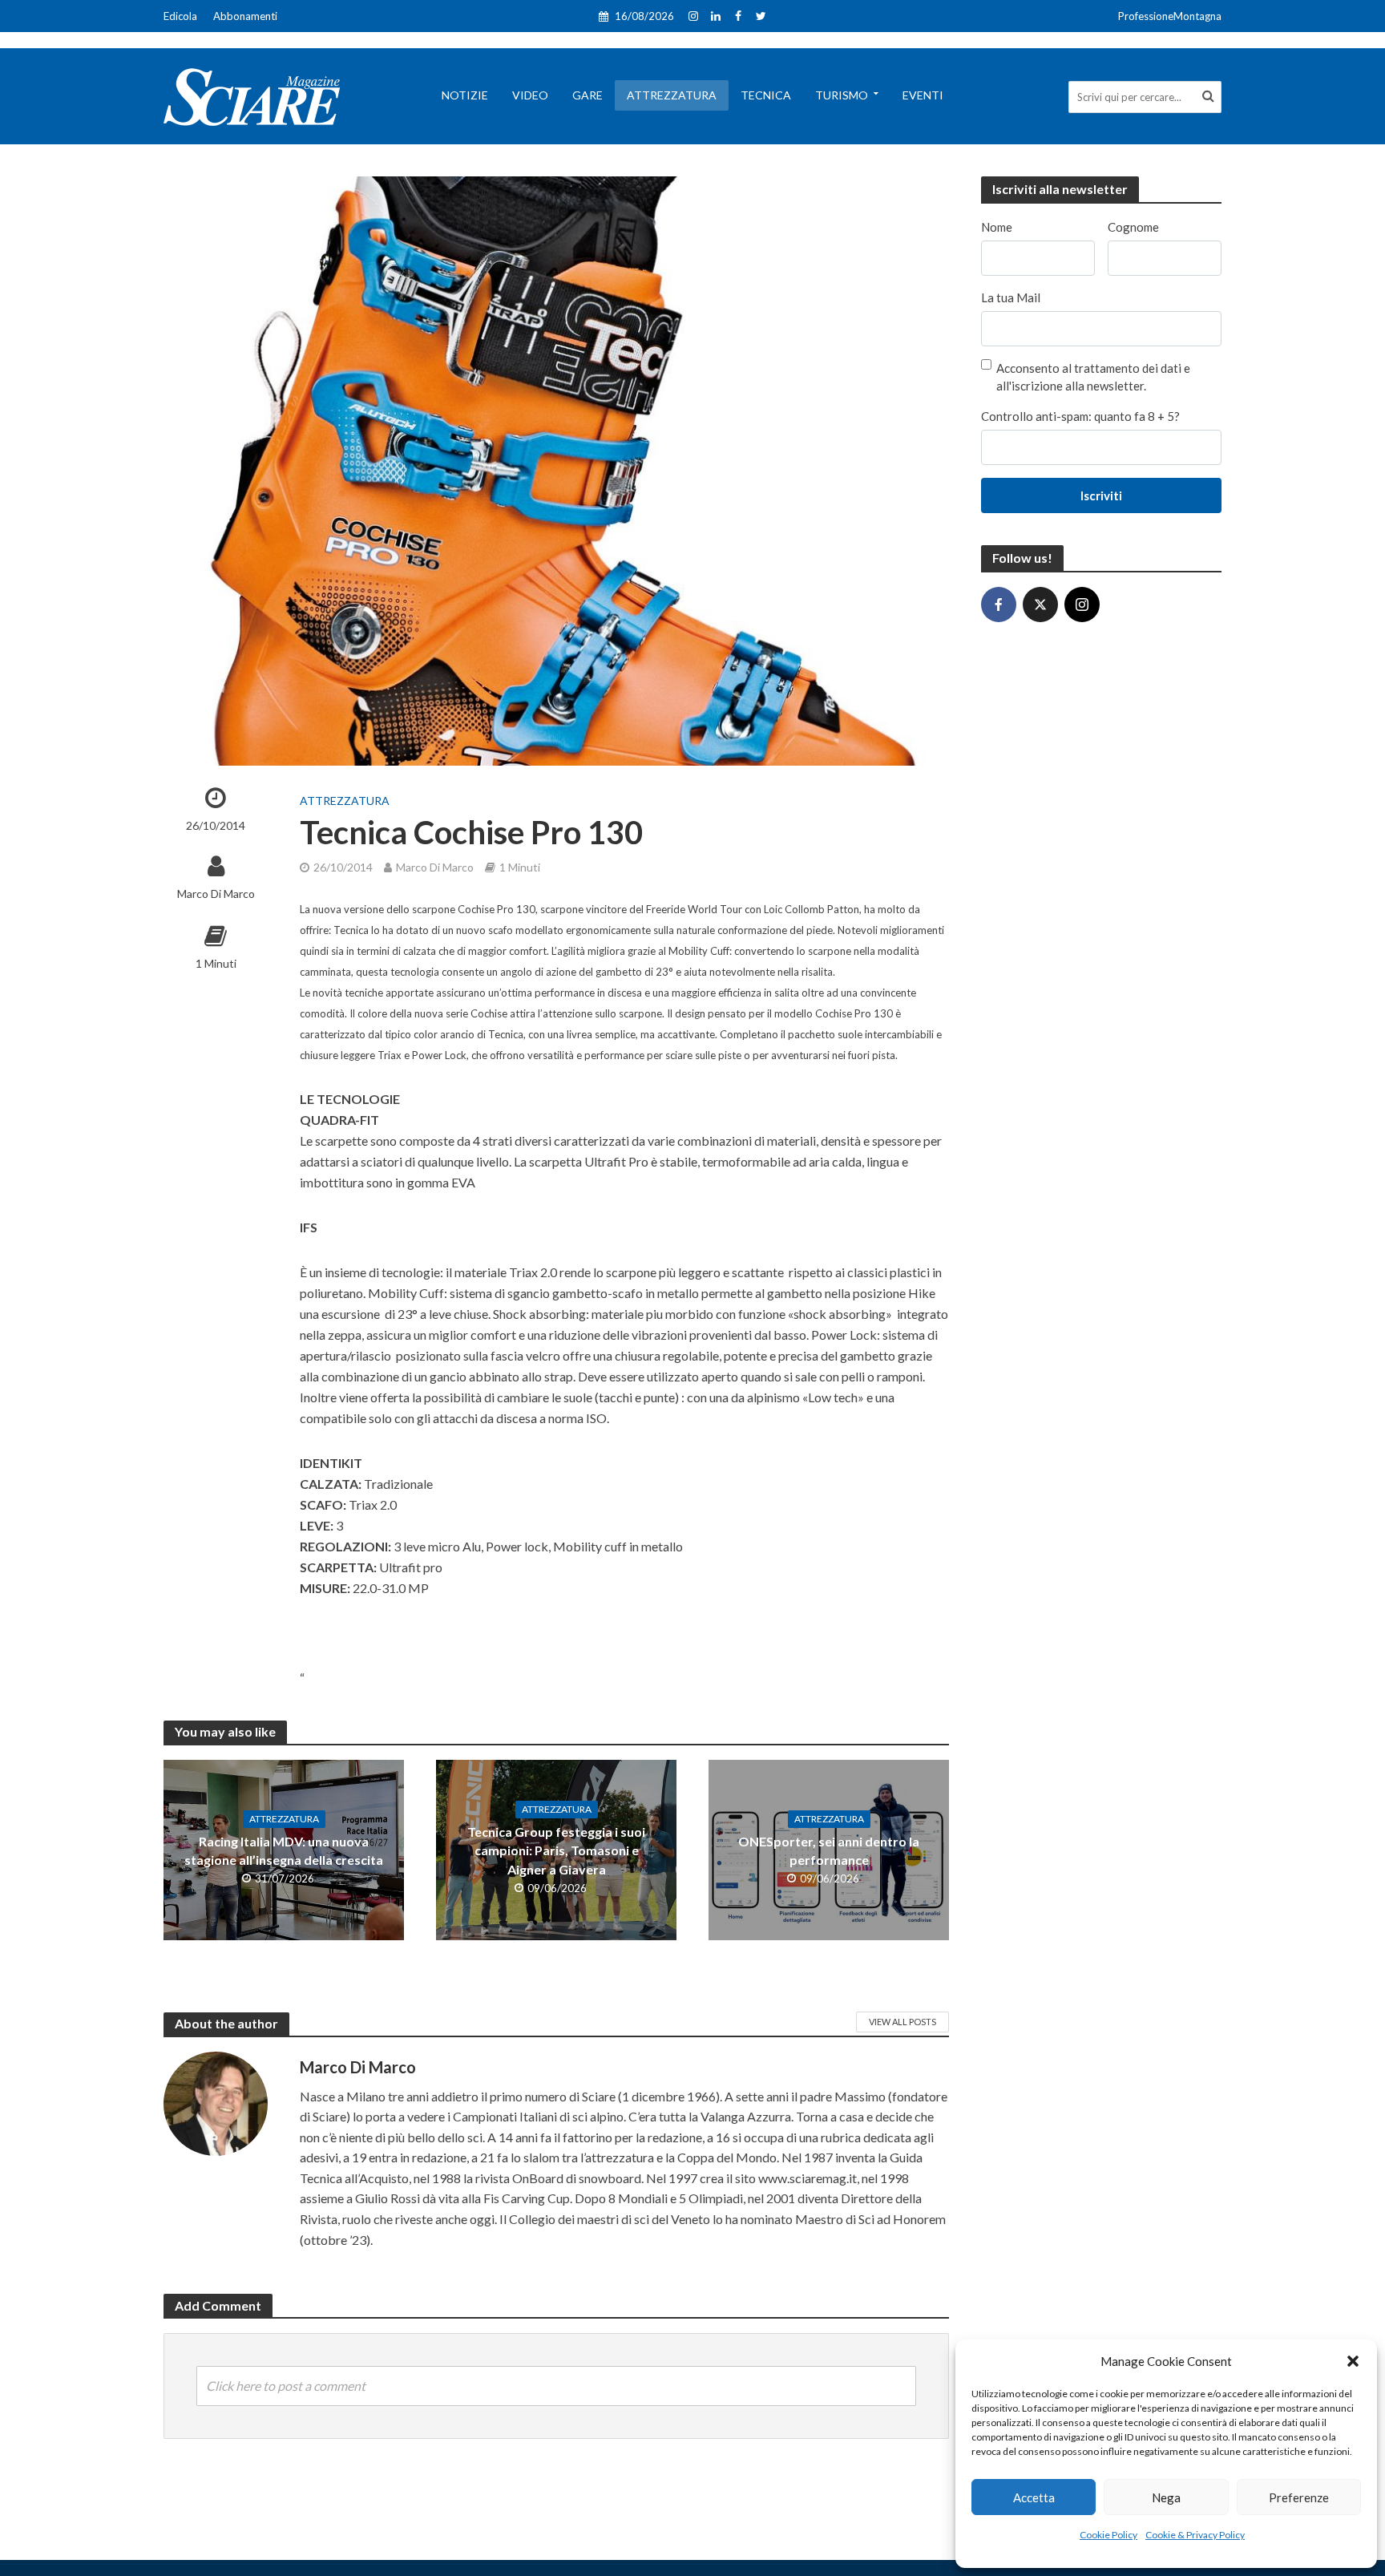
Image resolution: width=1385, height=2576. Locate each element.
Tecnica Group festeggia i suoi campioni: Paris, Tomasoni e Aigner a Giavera (556, 1850)
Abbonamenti (245, 16)
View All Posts (902, 2022)
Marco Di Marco (216, 894)
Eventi (923, 95)
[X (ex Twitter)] (1040, 605)
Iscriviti (1101, 495)
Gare (588, 95)
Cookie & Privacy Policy (1195, 2535)
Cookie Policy (1108, 2535)
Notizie (465, 95)
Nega (1166, 2497)
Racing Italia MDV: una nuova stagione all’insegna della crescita (284, 1850)
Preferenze (1299, 2497)
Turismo (842, 95)
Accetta (1034, 2497)
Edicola (180, 16)
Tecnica (766, 95)
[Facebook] (999, 605)
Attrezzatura (672, 95)
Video (530, 95)
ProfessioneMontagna (1170, 16)
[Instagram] (1082, 605)
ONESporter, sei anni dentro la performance (829, 1850)
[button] (1353, 2361)
